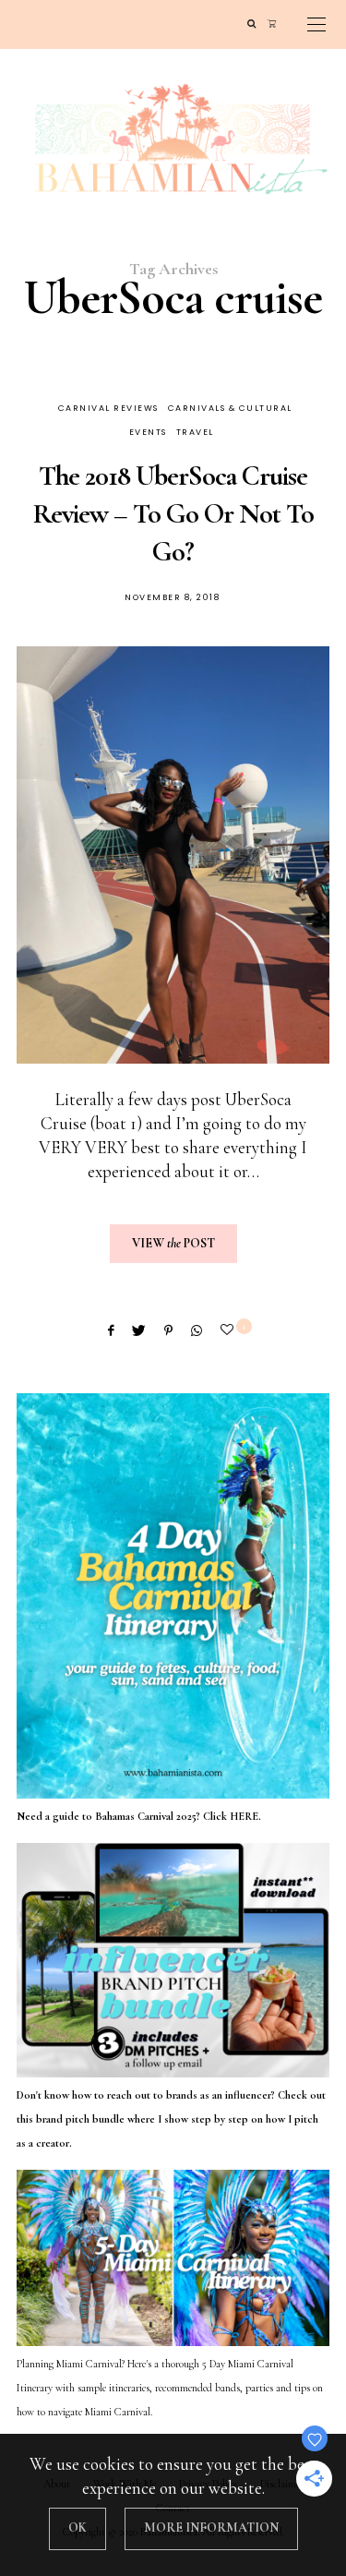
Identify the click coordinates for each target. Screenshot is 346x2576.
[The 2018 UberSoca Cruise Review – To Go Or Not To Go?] (173, 855)
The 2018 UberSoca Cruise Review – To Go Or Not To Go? (173, 514)
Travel (195, 432)
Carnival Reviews (108, 408)
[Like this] (230, 1330)
